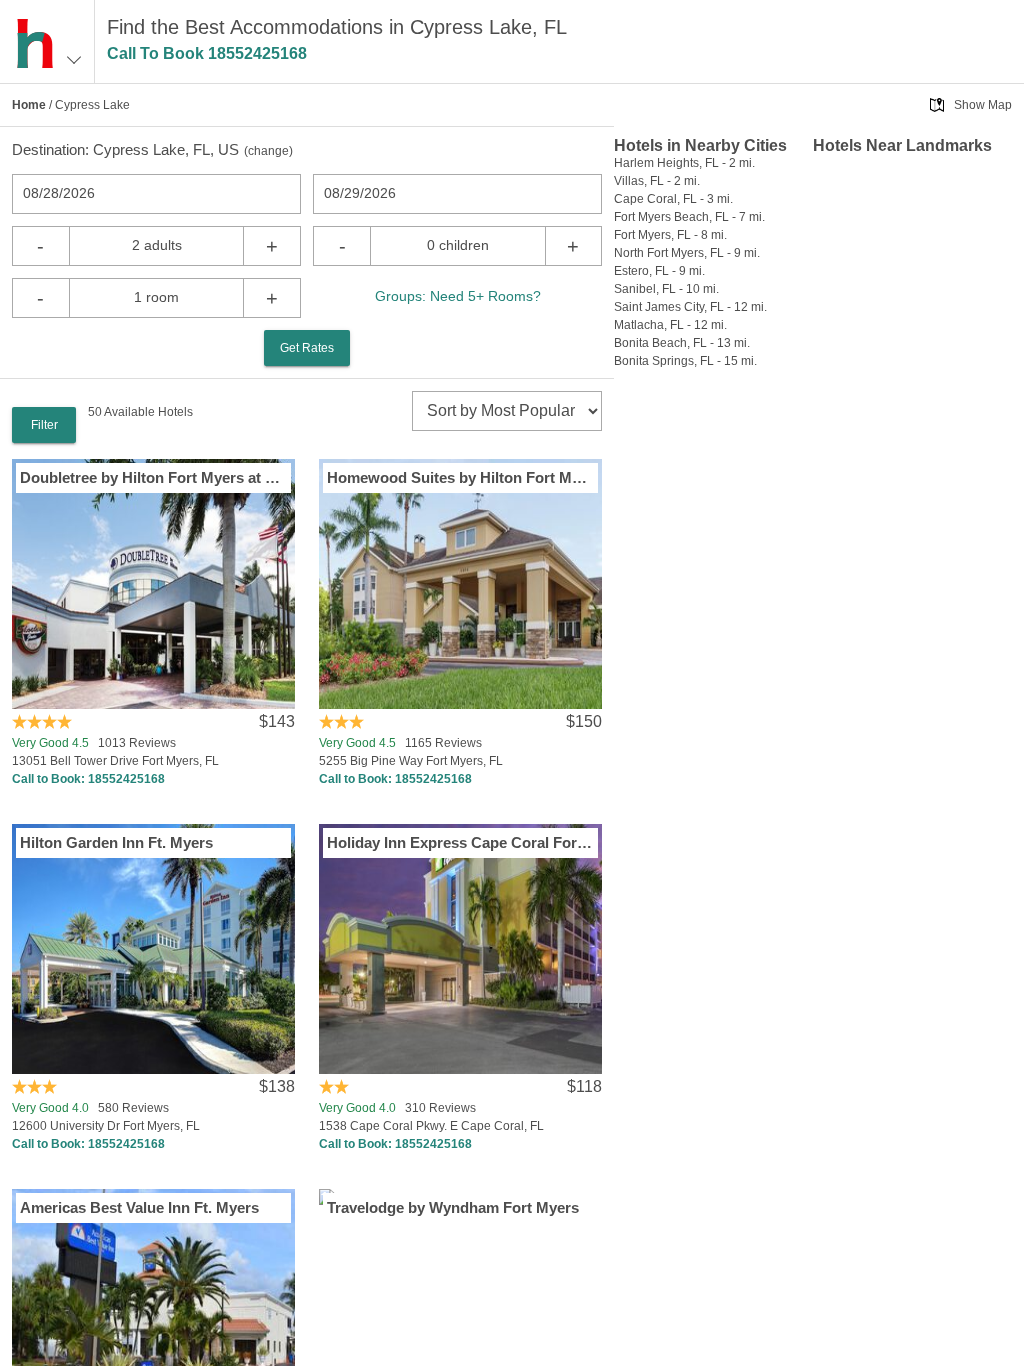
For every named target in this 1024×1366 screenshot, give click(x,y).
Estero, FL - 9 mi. (659, 271)
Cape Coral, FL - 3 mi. (673, 199)
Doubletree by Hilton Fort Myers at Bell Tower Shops (153, 477)
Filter (44, 425)
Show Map (983, 105)
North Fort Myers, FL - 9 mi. (687, 253)
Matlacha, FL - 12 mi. (670, 325)
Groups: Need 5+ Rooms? (458, 296)
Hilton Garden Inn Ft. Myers (116, 842)
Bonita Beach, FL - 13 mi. (682, 343)
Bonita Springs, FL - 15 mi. (685, 361)
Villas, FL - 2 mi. (657, 181)
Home (29, 105)
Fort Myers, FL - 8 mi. (670, 235)
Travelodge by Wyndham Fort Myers (453, 1207)
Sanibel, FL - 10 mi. (666, 289)
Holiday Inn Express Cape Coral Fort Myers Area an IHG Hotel (460, 842)
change (268, 151)
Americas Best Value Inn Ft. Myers (139, 1207)
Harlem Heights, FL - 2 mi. (684, 163)
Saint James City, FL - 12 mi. (690, 307)
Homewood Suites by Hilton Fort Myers (460, 477)
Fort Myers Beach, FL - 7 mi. (689, 217)
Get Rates (307, 348)
